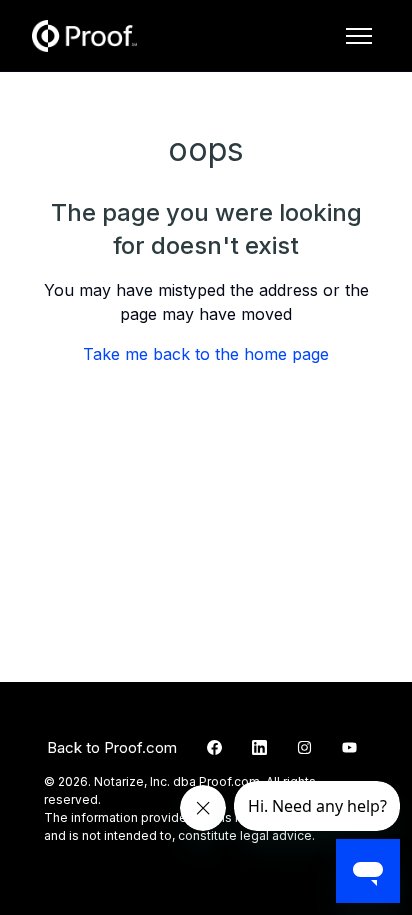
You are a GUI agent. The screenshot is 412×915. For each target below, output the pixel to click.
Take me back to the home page (206, 354)
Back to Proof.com (112, 747)
